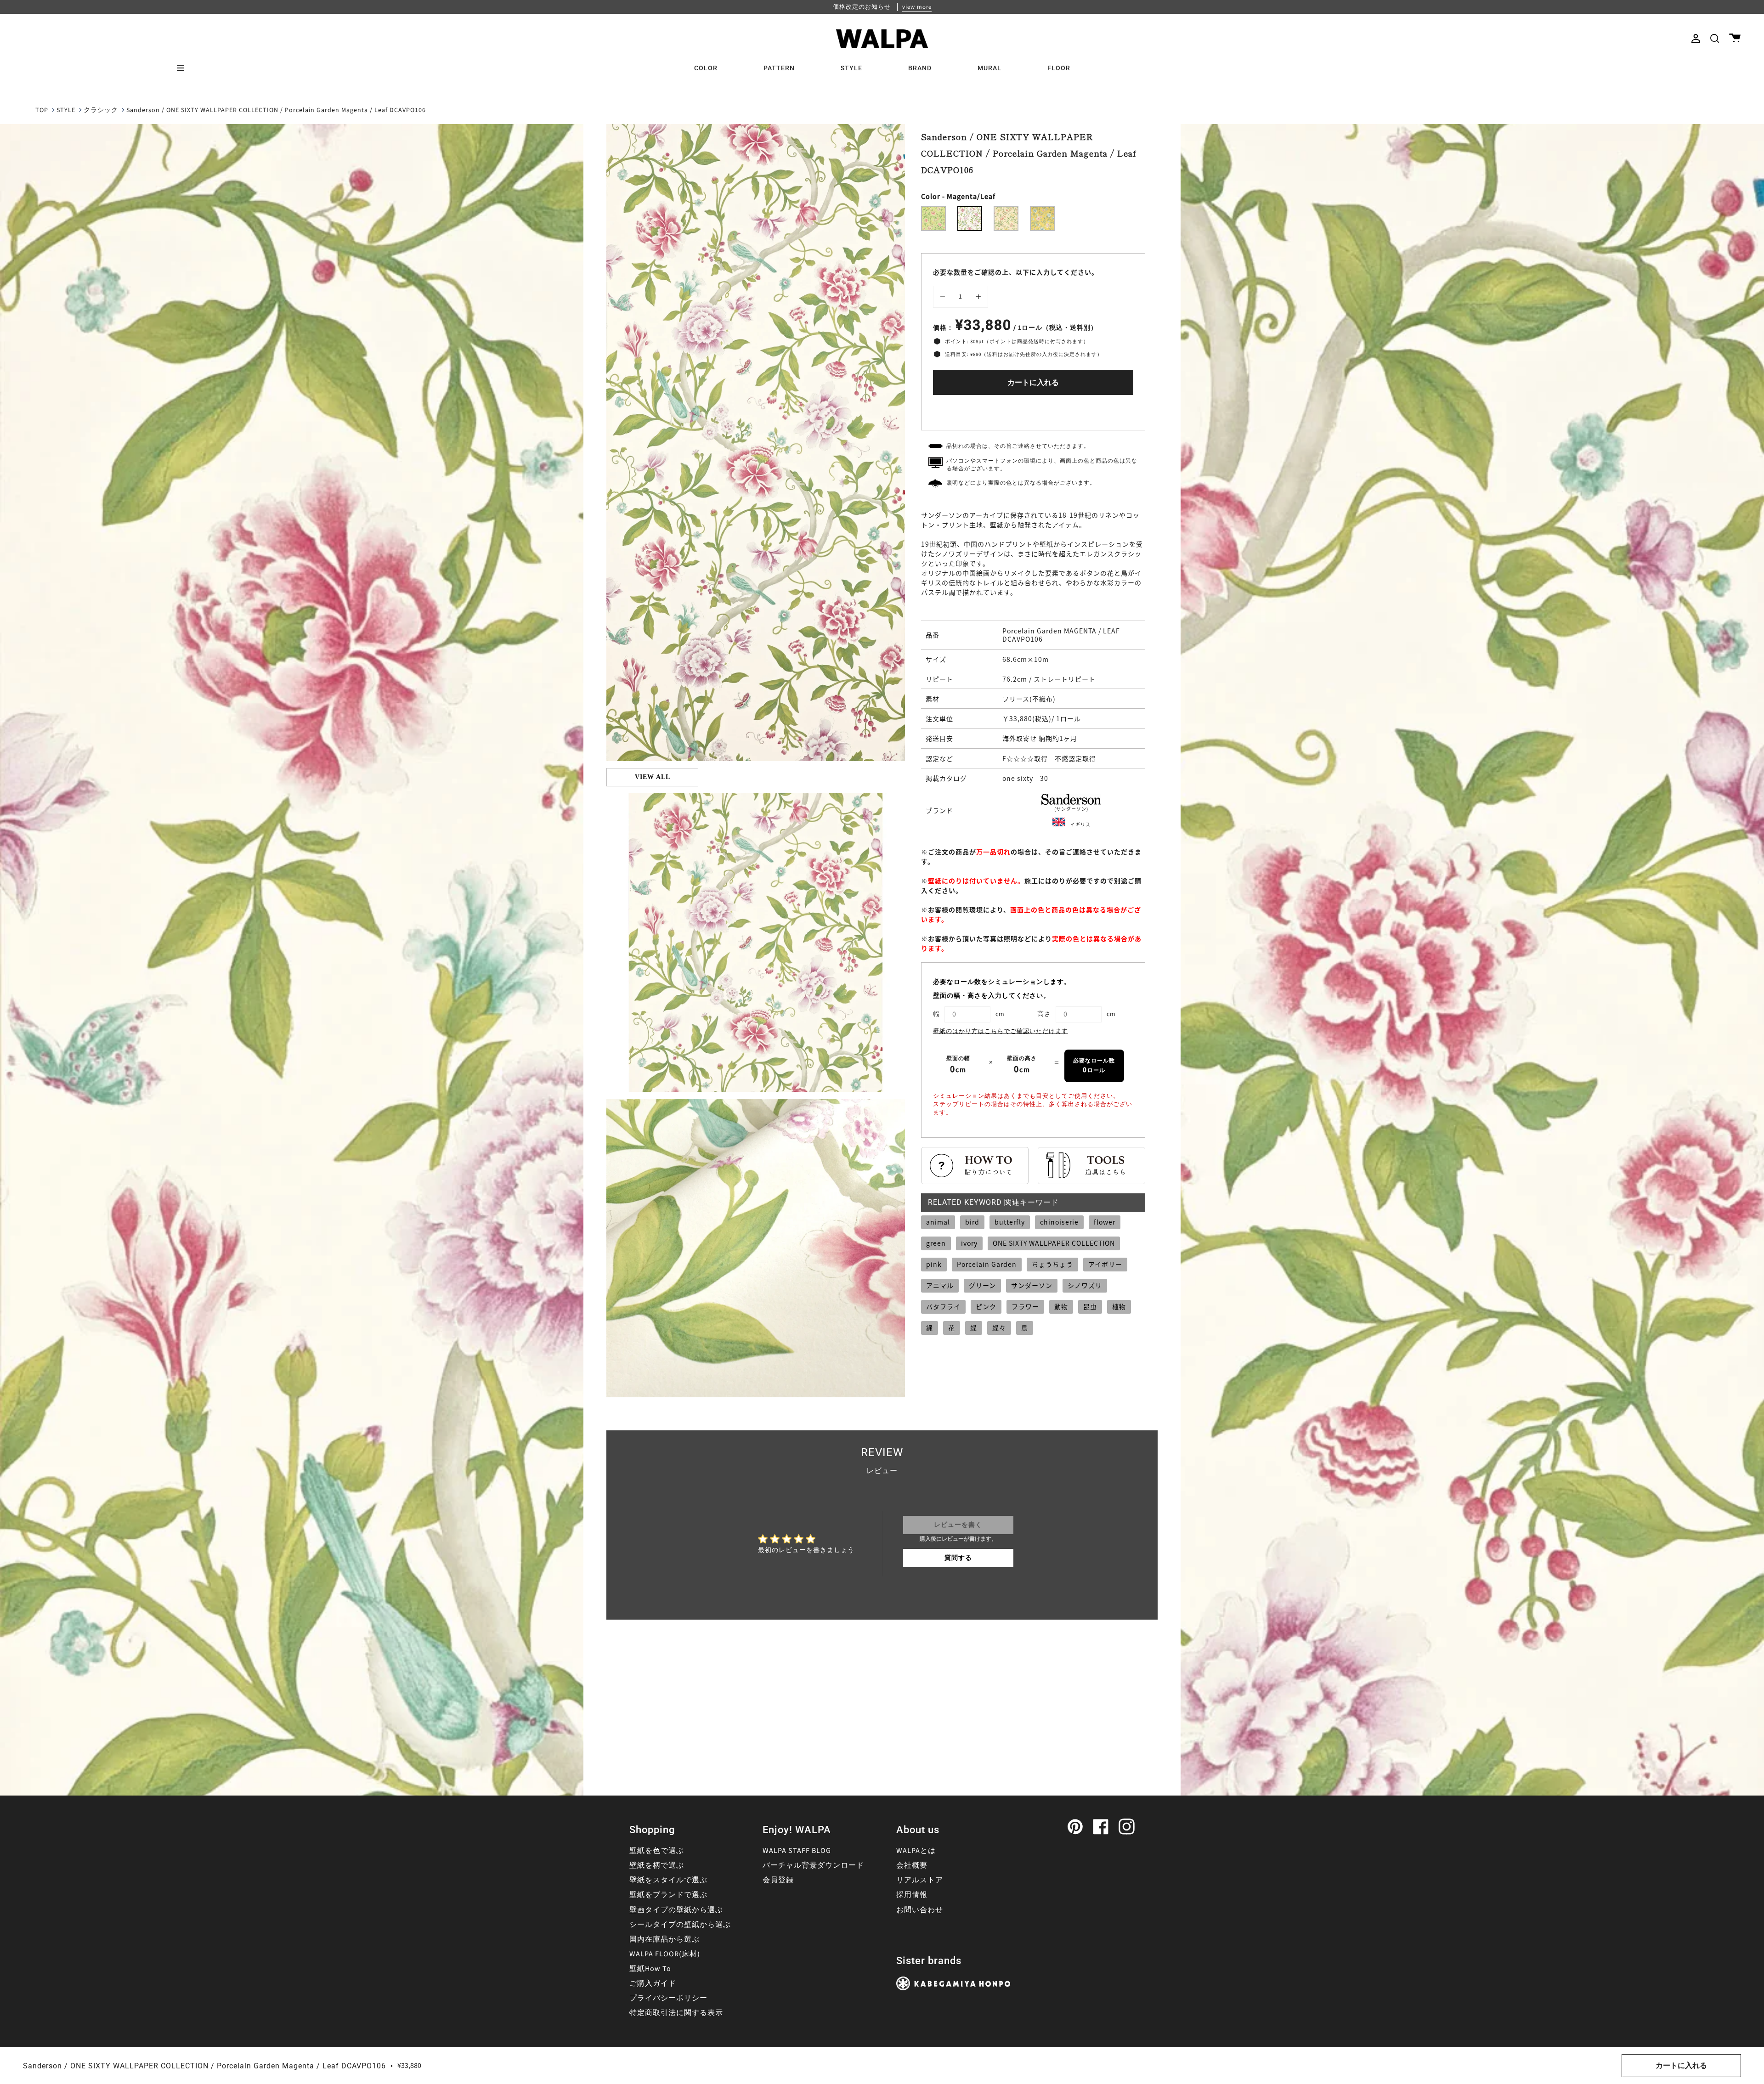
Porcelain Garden (987, 1264)
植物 (1119, 1306)
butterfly (1010, 1222)
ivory (969, 1243)
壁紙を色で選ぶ (657, 1851)
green (936, 1243)
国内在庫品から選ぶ (664, 1939)
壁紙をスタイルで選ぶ (668, 1880)
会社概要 (912, 1865)
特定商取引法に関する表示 (676, 2013)
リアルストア (920, 1880)
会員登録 (778, 1880)
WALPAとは (916, 1851)
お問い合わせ (920, 1910)
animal (938, 1222)
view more (917, 7)
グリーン (982, 1285)
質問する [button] (958, 1558)
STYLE (66, 110)
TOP (42, 110)
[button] (1715, 38)
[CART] (1735, 38)
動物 (1061, 1306)
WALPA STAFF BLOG (797, 1851)
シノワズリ (1085, 1285)
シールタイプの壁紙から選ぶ (680, 1925)
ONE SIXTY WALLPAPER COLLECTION (1054, 1243)
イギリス (1080, 824)
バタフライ (943, 1306)
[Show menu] (184, 68)
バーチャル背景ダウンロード (813, 1865)
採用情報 (912, 1895)
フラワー (1025, 1306)
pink (934, 1264)
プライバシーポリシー (668, 1998)
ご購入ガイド (653, 1983)
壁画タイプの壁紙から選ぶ (676, 1910)
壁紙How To (650, 1969)
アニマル (940, 1285)
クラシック (101, 110)
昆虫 (1090, 1306)
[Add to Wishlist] (1033, 410)
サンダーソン (1032, 1285)
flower (1105, 1222)
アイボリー (1105, 1264)
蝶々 (999, 1327)
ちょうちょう (1052, 1264)
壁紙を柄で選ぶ (657, 1865)
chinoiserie (1059, 1222)
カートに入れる (1033, 383)
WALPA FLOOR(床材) (665, 1954)
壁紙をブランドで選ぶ (668, 1895)
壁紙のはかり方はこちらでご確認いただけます (1001, 1031)
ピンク (986, 1306)
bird (972, 1222)
